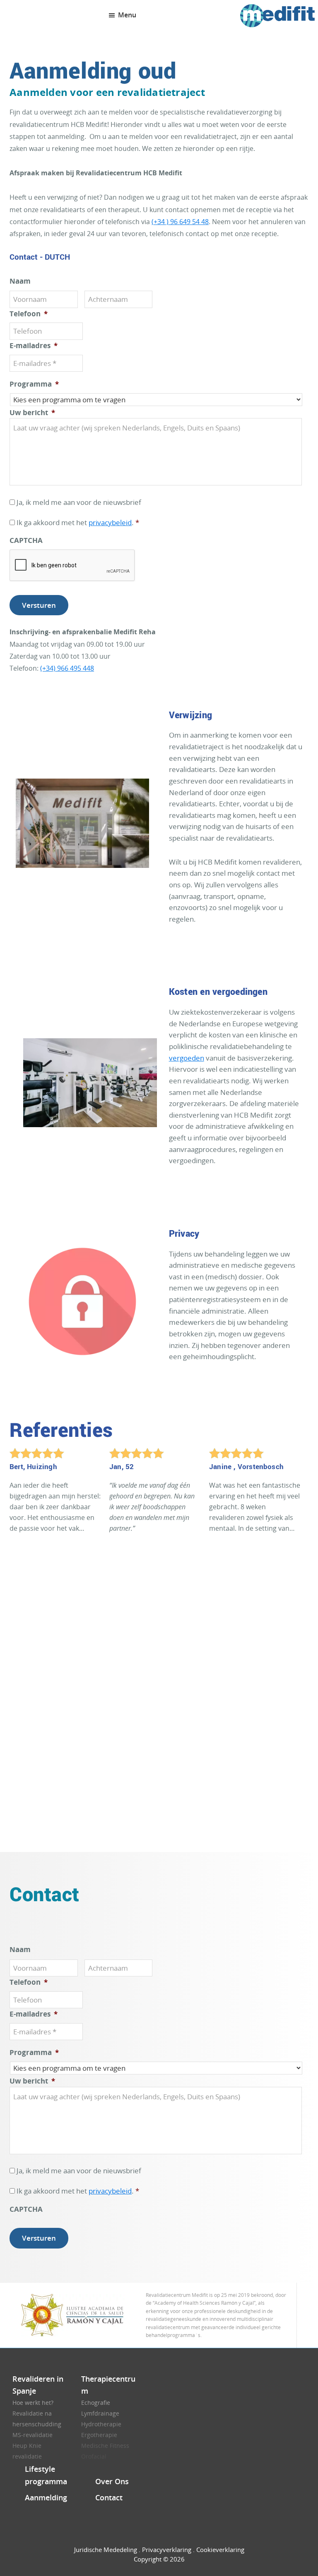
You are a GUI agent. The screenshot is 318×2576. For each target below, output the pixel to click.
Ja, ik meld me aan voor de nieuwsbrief (79, 502)
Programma (34, 384)
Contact (109, 2497)
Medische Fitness (105, 2446)
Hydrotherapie (101, 2424)
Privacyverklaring (167, 2550)
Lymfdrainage (100, 2413)
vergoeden (187, 1058)
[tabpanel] (59, 1495)
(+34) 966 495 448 (67, 668)
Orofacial (94, 2456)
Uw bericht (32, 413)
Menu (127, 15)
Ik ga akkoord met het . (78, 522)
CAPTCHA (26, 540)
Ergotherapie (99, 2435)
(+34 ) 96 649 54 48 (180, 222)
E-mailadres (34, 346)
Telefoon (29, 314)
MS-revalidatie (33, 2435)
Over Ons (112, 2481)
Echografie (96, 2403)
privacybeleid (110, 522)
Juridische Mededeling (106, 2550)
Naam (20, 281)
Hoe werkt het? (33, 2403)
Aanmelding (46, 2497)
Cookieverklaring (220, 2550)
